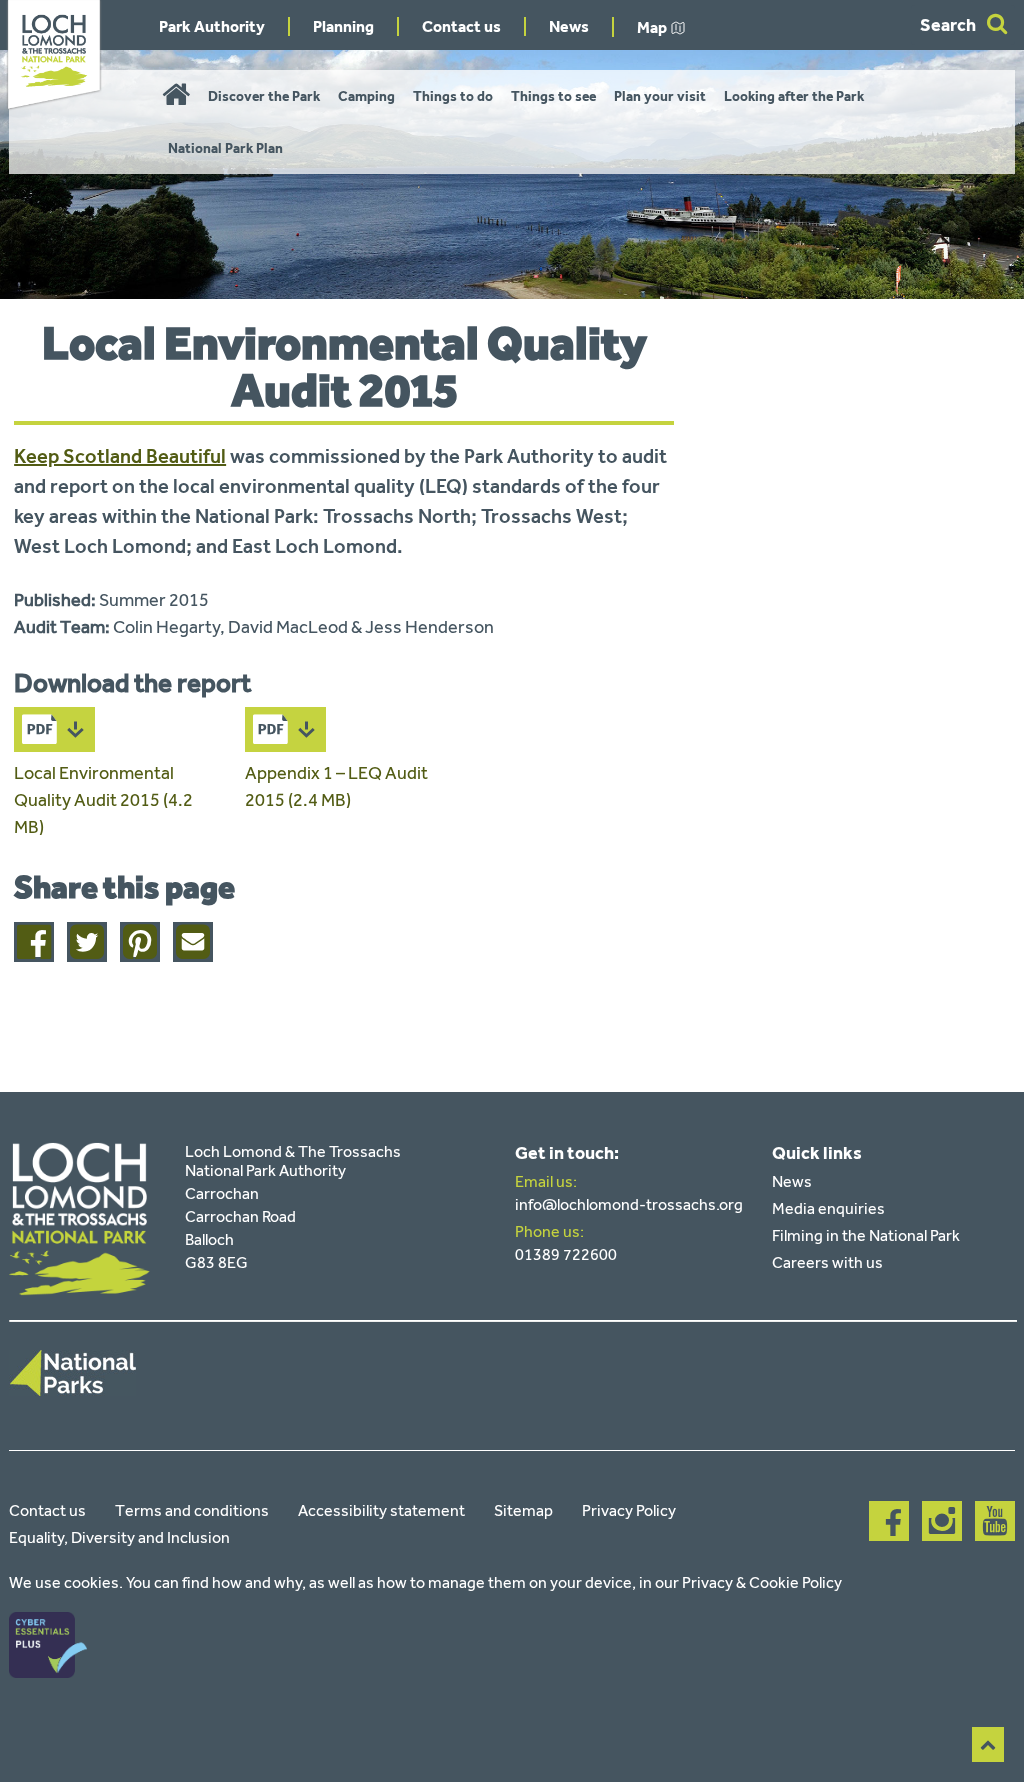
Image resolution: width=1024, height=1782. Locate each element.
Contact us (461, 26)
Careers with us (827, 1262)
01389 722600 (566, 1254)
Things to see (553, 96)
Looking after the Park (794, 96)
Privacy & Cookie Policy (762, 1582)
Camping (366, 96)
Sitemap (523, 1510)
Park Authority (212, 26)
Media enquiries (828, 1208)
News (569, 26)
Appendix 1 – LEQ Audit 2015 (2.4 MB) (336, 786)
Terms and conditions (192, 1510)
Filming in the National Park (866, 1235)
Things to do (453, 96)
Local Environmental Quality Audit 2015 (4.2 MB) (103, 800)
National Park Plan (225, 148)
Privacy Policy (629, 1510)
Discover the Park (264, 96)
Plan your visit (660, 96)
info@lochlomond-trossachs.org (629, 1204)
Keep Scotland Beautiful (120, 456)
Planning (343, 26)
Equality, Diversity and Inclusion (119, 1537)
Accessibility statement (381, 1510)
